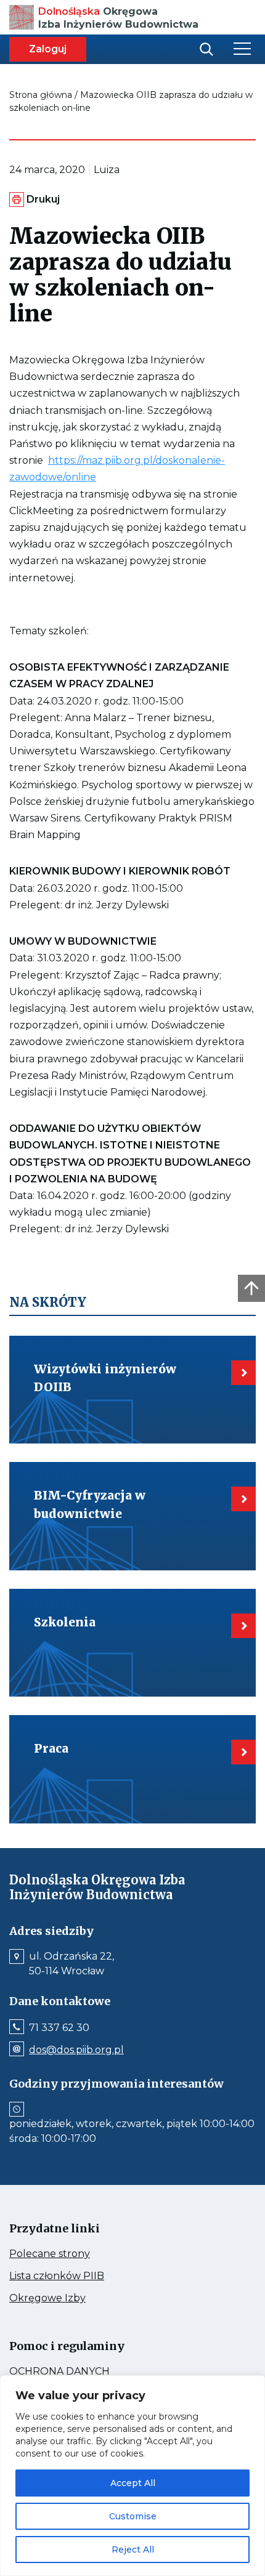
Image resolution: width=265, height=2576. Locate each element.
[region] (132, 2476)
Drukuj (43, 199)
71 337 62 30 (59, 2028)
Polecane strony (73, 2254)
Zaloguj (48, 49)
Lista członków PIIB (80, 2276)
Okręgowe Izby (74, 2298)
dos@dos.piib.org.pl (76, 2050)
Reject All (133, 2550)
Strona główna (41, 95)
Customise (133, 2516)
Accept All (133, 2483)
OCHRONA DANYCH (86, 2372)
